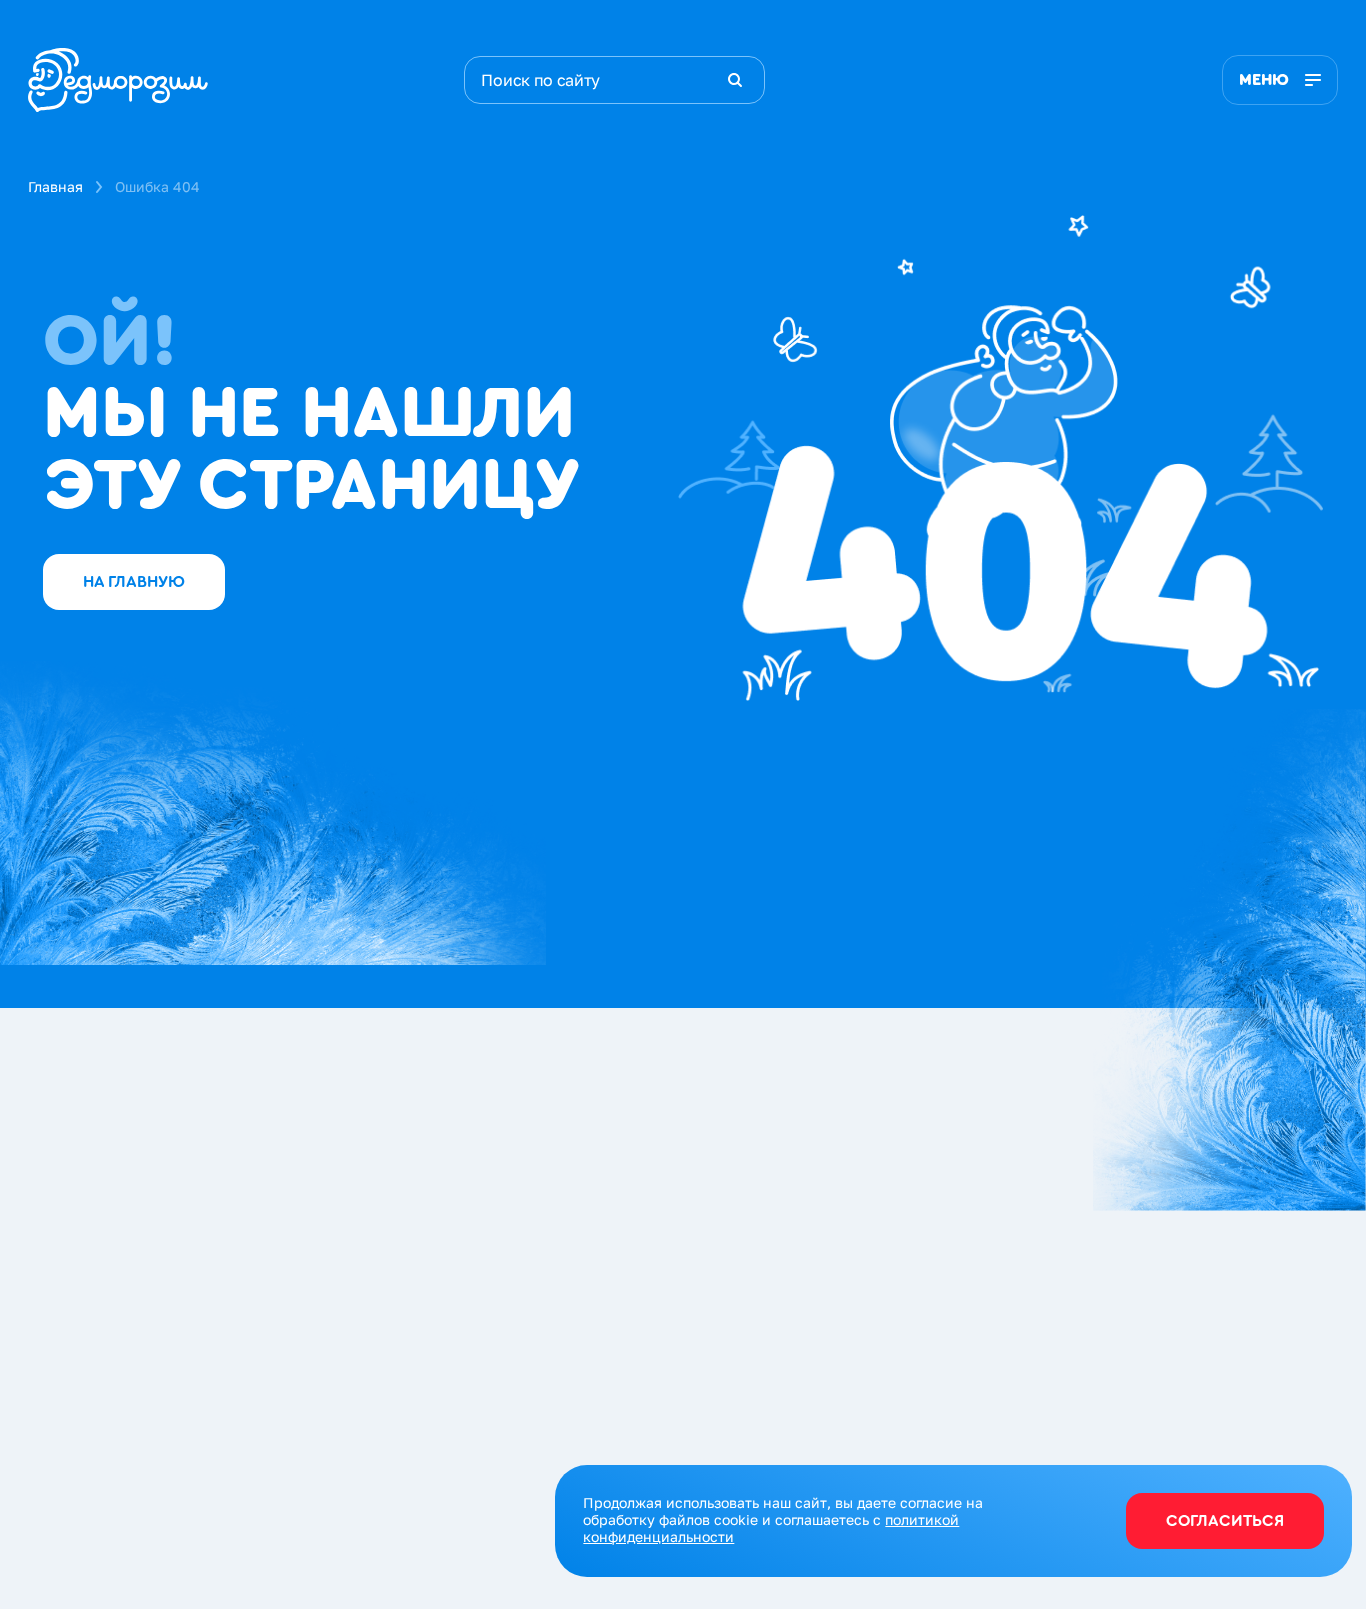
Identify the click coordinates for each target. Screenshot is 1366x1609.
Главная (55, 186)
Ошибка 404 (157, 186)
